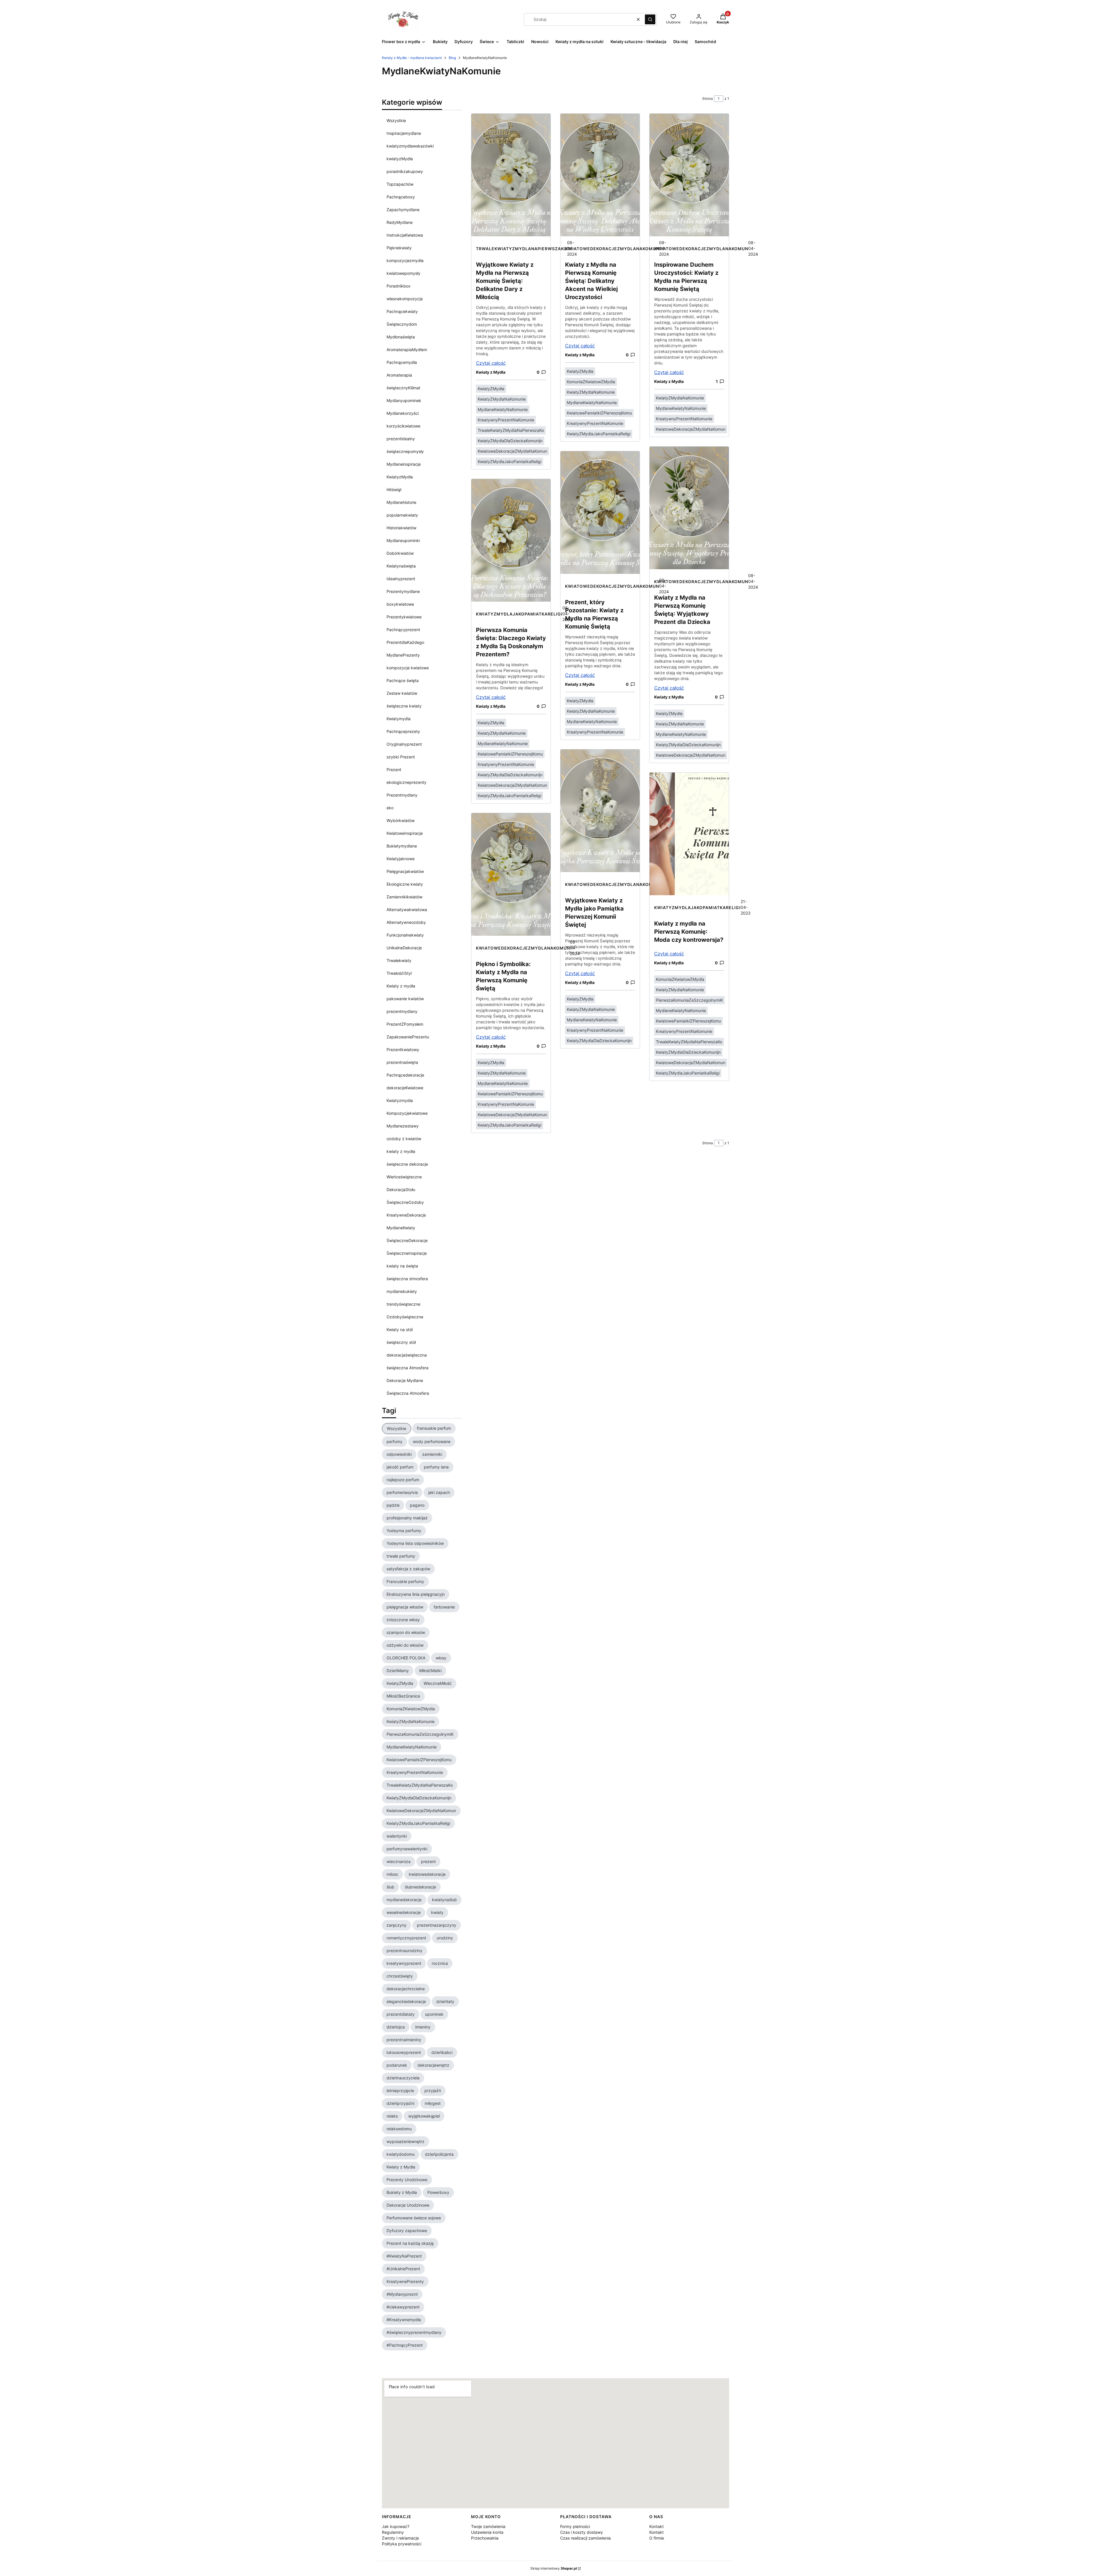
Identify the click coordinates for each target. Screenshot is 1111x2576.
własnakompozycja (405, 299)
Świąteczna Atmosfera (408, 1393)
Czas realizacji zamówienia (585, 2538)
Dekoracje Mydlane (405, 1380)
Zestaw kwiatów (402, 693)
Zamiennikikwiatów (404, 897)
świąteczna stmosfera (407, 1279)
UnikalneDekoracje (404, 948)
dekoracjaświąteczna (407, 1355)
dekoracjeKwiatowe (405, 1088)
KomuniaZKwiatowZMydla (591, 382)
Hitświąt (394, 490)
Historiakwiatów (401, 528)
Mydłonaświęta (401, 337)
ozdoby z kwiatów (404, 1139)
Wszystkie (396, 120)
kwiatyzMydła (400, 159)
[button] (650, 19)
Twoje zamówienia (488, 2526)
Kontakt (656, 2526)
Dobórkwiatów (400, 553)
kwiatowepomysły (403, 273)
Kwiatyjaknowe (401, 859)
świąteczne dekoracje (407, 1164)
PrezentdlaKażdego (405, 642)
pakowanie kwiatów (405, 999)
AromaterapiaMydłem (407, 350)
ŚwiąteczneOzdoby (405, 1202)
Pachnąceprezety (403, 731)
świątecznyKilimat (403, 388)
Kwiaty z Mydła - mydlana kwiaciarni (412, 58)
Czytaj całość (491, 363)
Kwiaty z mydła (401, 986)
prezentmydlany (402, 1011)
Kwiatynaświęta (401, 566)
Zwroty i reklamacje (400, 2538)
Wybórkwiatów (401, 820)
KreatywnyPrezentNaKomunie (506, 420)
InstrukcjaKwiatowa (405, 235)
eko (390, 808)
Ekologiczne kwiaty (405, 884)
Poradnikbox (399, 286)
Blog (452, 58)
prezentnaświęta (402, 1062)
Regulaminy (393, 2532)
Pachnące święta (403, 680)
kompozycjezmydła (405, 260)
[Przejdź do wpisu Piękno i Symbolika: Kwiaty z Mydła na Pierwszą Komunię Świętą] (511, 874)
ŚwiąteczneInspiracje (407, 1253)
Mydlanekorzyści (403, 413)
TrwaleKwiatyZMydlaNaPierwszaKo (522, 249)
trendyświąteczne (403, 1304)
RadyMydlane (400, 222)
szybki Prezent (401, 757)
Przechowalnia (485, 2538)
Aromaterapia (399, 375)
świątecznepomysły (405, 451)
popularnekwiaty (402, 515)
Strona (708, 98)
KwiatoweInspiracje (405, 833)
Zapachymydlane (403, 210)
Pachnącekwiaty (402, 311)
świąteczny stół (401, 1342)
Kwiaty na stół (400, 1330)
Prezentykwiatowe (404, 617)
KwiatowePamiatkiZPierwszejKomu (510, 754)
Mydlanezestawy (403, 1126)
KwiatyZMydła (491, 389)
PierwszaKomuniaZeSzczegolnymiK (689, 1000)
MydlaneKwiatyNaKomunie (503, 409)
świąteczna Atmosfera (408, 1368)
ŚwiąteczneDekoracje (407, 1240)
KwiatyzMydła (400, 477)
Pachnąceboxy (401, 197)
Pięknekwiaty (399, 248)
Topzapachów (400, 184)
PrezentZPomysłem (405, 1024)
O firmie (657, 2538)
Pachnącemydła (402, 362)
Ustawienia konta (487, 2532)
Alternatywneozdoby (406, 922)
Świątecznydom (402, 324)
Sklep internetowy (554, 2568)
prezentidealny (401, 439)
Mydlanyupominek (404, 400)
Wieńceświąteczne (404, 1177)
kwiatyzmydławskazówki (410, 146)
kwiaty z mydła (401, 1151)
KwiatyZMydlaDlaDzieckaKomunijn (510, 441)
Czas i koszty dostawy (582, 2532)
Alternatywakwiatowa (407, 910)
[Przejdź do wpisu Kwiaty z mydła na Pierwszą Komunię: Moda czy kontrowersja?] (689, 834)
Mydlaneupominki (403, 540)
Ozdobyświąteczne (405, 1317)
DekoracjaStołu (401, 1190)
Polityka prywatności (402, 2544)
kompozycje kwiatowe (408, 668)
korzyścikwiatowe (403, 426)
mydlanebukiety (402, 1291)
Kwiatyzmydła (400, 1100)
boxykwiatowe (400, 604)
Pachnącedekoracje (405, 1075)
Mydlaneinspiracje (404, 464)
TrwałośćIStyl (399, 973)
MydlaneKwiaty (401, 1228)
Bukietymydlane (402, 846)
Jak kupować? (396, 2526)
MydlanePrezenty (403, 655)
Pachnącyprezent (403, 630)
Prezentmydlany (402, 795)
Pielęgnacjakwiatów (405, 871)
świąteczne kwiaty (404, 706)
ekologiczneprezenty (406, 782)
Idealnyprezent (401, 579)
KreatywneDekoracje (406, 1215)
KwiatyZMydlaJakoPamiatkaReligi (509, 461)
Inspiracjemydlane (404, 133)
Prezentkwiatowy (403, 1050)
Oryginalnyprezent (404, 744)
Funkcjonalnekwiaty (405, 935)
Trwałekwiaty (399, 960)
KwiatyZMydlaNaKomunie (502, 399)
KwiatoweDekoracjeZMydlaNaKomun (512, 451)
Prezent (394, 770)
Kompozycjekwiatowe (407, 1113)
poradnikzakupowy (405, 171)
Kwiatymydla (399, 719)
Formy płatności (575, 2526)
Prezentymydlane (403, 591)
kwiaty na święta (402, 1266)
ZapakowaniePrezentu (408, 1037)
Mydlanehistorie (401, 502)
